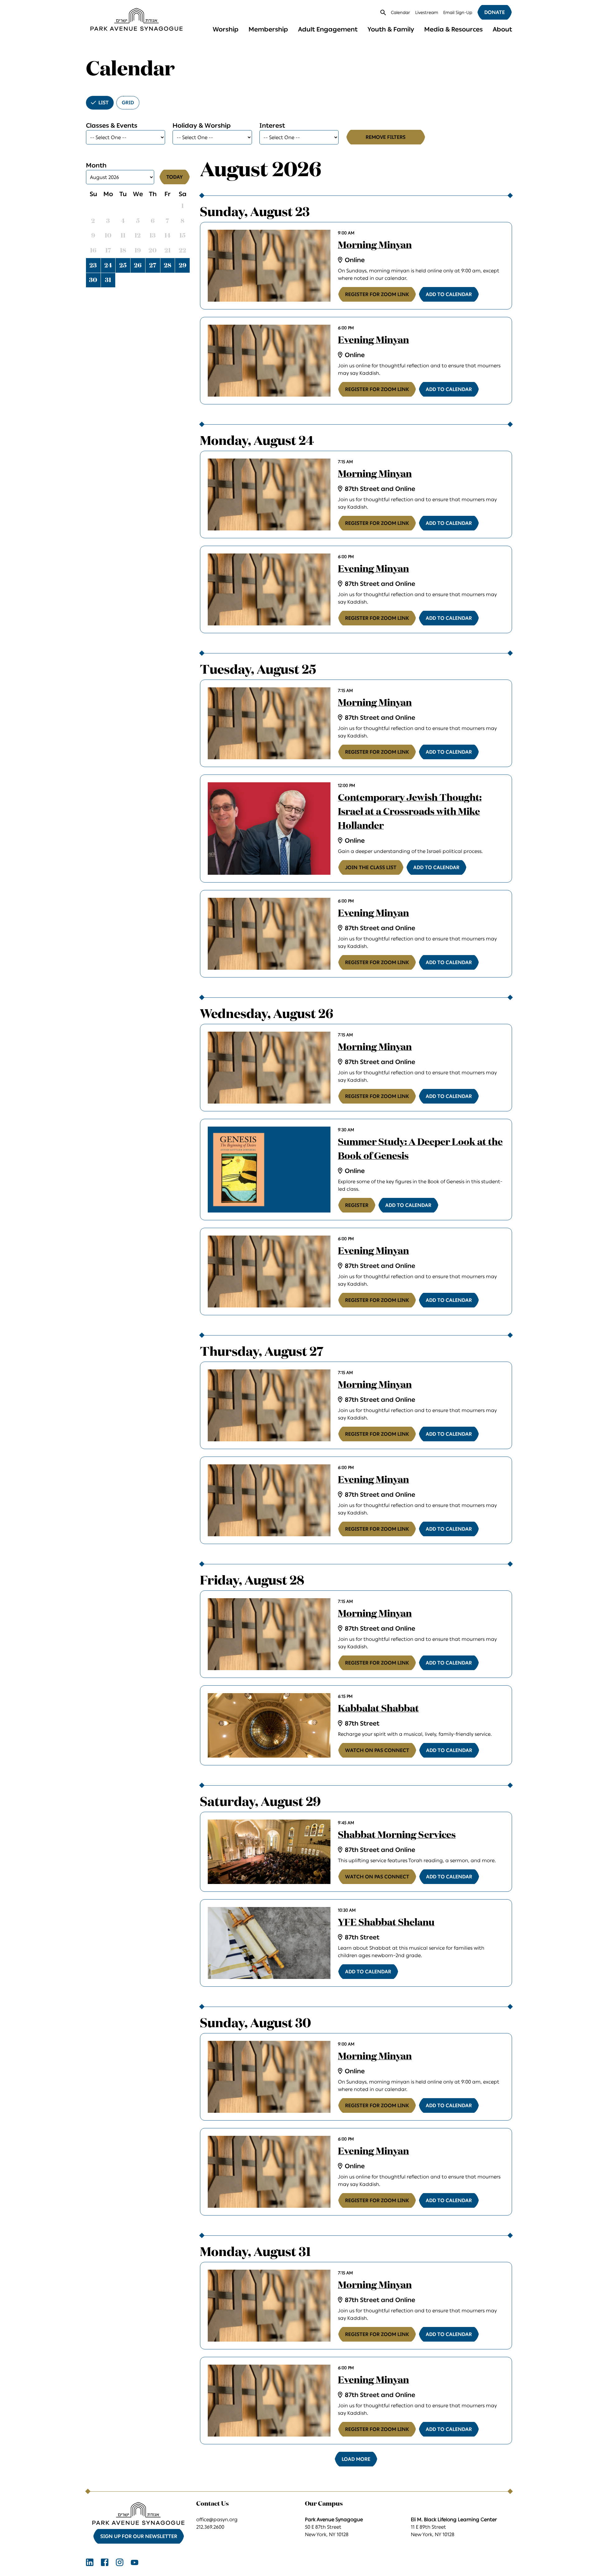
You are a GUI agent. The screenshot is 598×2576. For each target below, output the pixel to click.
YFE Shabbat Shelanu (386, 1923)
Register (357, 1205)
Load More (356, 2459)
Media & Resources (453, 29)
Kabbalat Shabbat (378, 1709)
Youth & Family (391, 29)
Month (96, 165)
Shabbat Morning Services (397, 1835)
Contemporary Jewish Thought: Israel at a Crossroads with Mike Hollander (410, 812)
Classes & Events (112, 125)
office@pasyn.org (217, 2519)
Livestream (427, 13)
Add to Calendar (449, 294)
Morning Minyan (375, 246)
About (502, 29)
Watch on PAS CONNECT (377, 1750)
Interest (272, 125)
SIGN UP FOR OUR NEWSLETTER (139, 2536)
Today (175, 177)
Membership (268, 29)
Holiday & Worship (202, 125)
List (104, 103)
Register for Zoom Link (377, 294)
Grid (128, 103)
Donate (495, 12)
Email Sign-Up (458, 13)
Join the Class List (371, 867)
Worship (226, 29)
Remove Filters (386, 137)
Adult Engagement (328, 29)
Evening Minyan (373, 341)
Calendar (401, 13)
